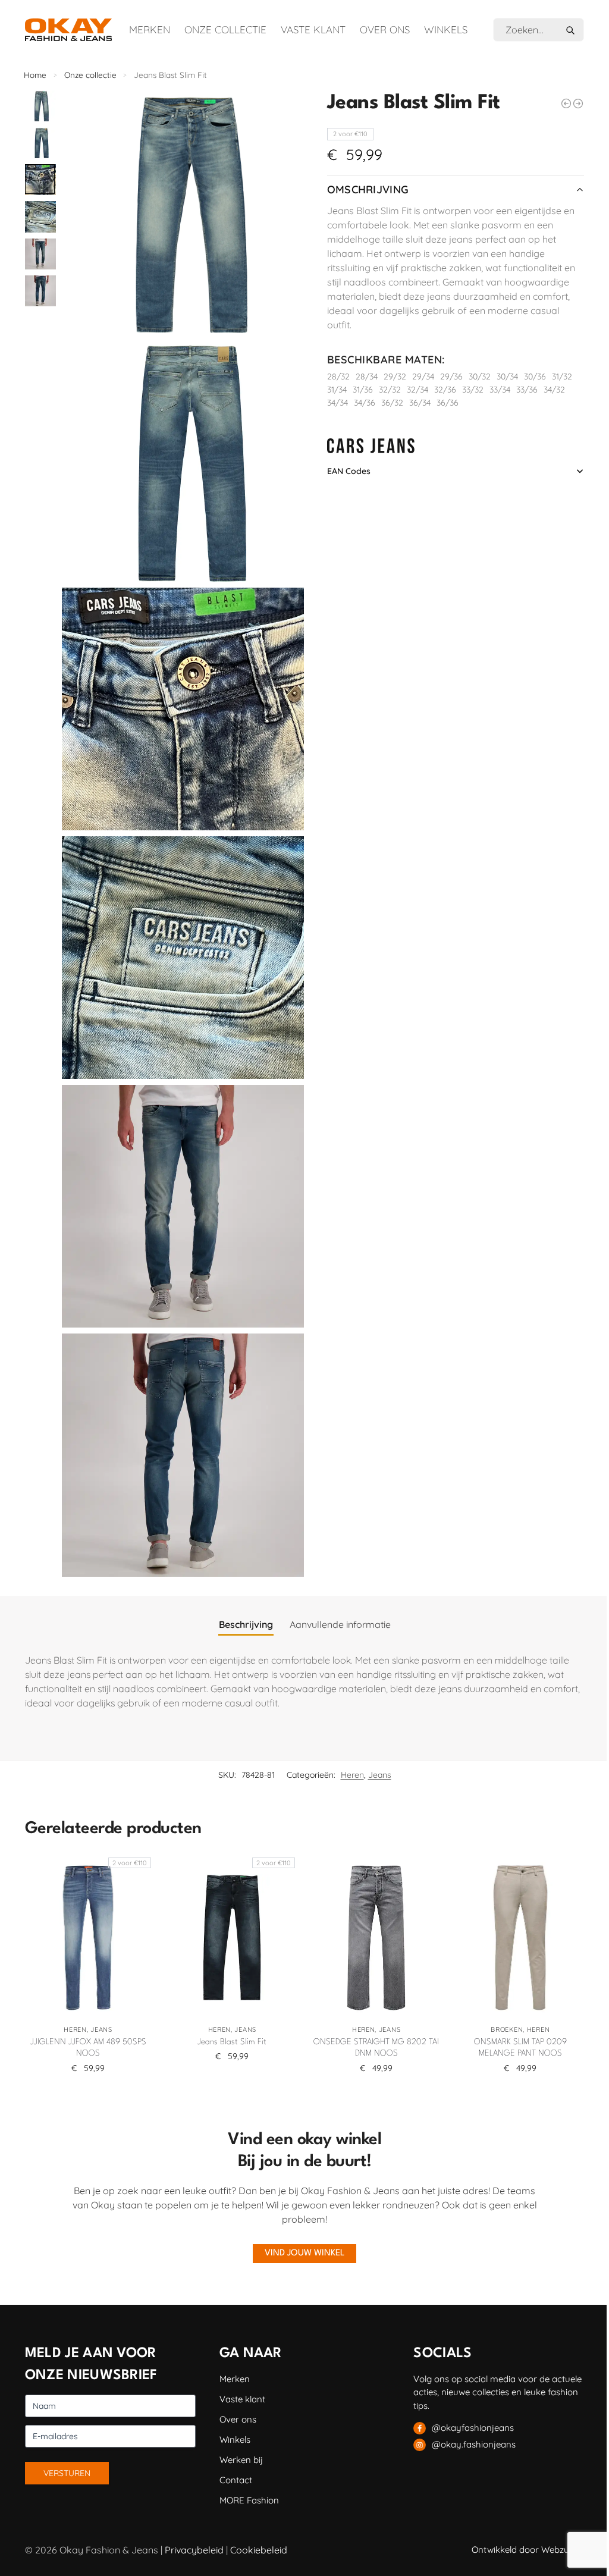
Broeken (507, 2029)
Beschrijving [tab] (246, 1624)
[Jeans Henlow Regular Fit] (578, 103)
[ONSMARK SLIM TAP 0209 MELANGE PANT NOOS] (520, 1938)
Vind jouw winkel (304, 2253)
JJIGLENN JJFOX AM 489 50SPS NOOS (88, 2048)
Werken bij (241, 2460)
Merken (150, 29)
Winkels (446, 29)
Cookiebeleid (259, 2550)
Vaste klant (313, 29)
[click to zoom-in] (183, 212)
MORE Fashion (249, 2500)
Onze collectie (225, 29)
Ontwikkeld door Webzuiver (528, 2550)
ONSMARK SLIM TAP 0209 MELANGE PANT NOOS (520, 2048)
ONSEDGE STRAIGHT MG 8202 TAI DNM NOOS (376, 2048)
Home (35, 75)
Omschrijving (368, 189)
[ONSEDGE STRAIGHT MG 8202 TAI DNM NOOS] (376, 1938)
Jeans (380, 1775)
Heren (352, 1775)
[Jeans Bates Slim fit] (566, 103)
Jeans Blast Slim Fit (232, 2042)
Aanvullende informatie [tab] (340, 1624)
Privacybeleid (194, 2550)
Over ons (385, 29)
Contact (236, 2480)
